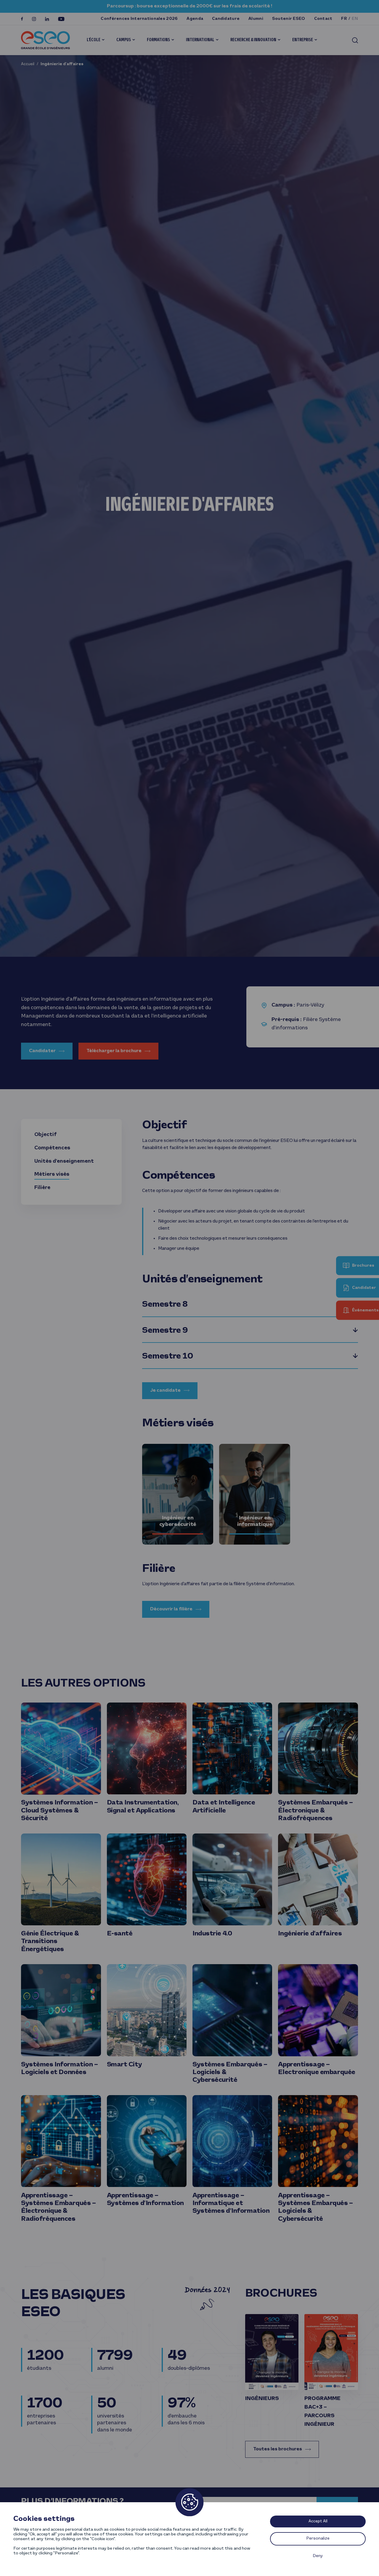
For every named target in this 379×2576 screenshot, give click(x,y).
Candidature (226, 19)
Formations (158, 40)
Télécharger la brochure (114, 1051)
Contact (323, 19)
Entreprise (303, 40)
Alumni (256, 19)
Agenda (195, 19)
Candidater (42, 1051)
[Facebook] (22, 19)
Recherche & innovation (253, 40)
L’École (94, 40)
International (200, 40)
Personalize (318, 2539)
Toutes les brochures (278, 2449)
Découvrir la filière (171, 1609)
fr (344, 19)
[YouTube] (61, 19)
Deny (318, 2556)
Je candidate (165, 1391)
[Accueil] (45, 40)
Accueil (28, 64)
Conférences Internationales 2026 (139, 19)
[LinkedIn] (47, 19)
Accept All (318, 2521)
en (355, 19)
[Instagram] (34, 19)
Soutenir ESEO (289, 19)
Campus (124, 40)
